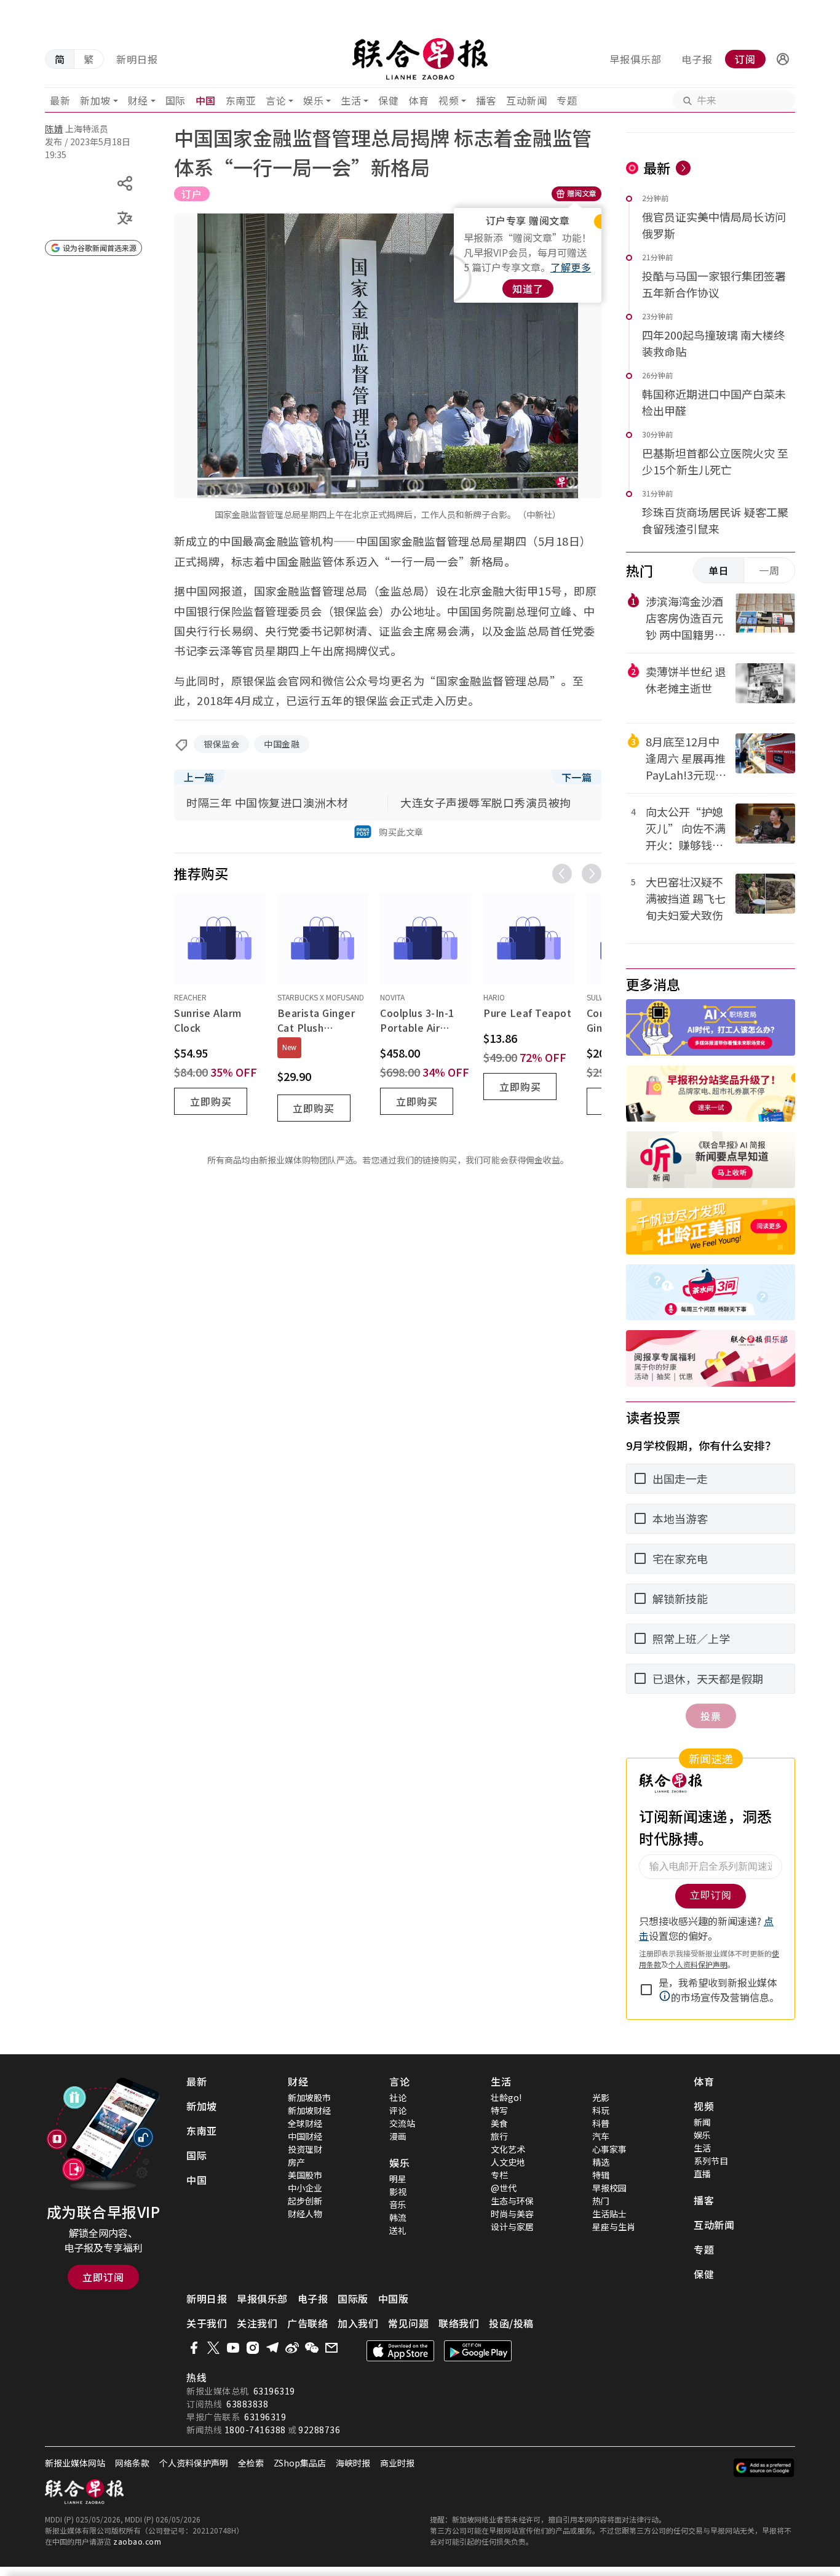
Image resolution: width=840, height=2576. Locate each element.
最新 (60, 100)
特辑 (601, 2175)
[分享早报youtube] (233, 2348)
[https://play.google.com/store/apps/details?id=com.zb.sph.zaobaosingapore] (478, 2351)
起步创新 (305, 2201)
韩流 (398, 2217)
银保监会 (221, 744)
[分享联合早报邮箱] (331, 2348)
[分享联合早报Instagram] (253, 2348)
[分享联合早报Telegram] (272, 2348)
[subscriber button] (783, 59)
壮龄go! (506, 2097)
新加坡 (95, 100)
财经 (138, 100)
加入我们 (358, 2323)
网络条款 (132, 2463)
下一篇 (577, 777)
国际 (176, 100)
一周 (769, 570)
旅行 (499, 2136)
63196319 (274, 2391)
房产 (296, 2162)
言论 (276, 100)
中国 (206, 100)
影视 (398, 2191)
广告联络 (307, 2323)
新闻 (702, 2122)
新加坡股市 (309, 2097)
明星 (398, 2179)
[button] (783, 59)
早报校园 (609, 2188)
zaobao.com (137, 2541)
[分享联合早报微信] (312, 2348)
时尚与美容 (512, 2214)
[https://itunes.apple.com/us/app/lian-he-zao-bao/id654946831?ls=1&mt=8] (400, 2351)
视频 (449, 100)
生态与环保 (512, 2201)
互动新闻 (526, 100)
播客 (486, 100)
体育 (418, 100)
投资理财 (305, 2149)
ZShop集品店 (300, 2463)
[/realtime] (683, 168)
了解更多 (571, 267)
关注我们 (257, 2323)
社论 (398, 2097)
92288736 (319, 2430)
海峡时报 (353, 2463)
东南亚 (241, 100)
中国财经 (305, 2136)
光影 (601, 2097)
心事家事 (609, 2149)
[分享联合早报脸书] (194, 2348)
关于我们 (207, 2323)
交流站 (402, 2123)
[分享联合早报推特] (213, 2348)
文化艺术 (508, 2149)
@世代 (504, 2188)
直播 (702, 2174)
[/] (420, 59)
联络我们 (459, 2323)
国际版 (353, 2299)
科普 (601, 2123)
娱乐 (313, 100)
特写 (499, 2110)
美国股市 (305, 2175)
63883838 (247, 2404)
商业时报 (397, 2463)
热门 (601, 2201)
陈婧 (54, 129)
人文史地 (508, 2162)
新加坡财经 (309, 2110)
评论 (398, 2110)
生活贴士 (609, 2214)
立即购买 (211, 1101)
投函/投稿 (511, 2323)
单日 (719, 570)
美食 (499, 2123)
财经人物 (305, 2214)
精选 (601, 2162)
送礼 (398, 2230)
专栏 (499, 2175)
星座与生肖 (614, 2227)
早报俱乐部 (636, 59)
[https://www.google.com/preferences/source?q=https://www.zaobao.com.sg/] (764, 2468)
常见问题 (408, 2323)
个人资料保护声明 (194, 2463)
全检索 (251, 2463)
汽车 (601, 2136)
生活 (351, 100)
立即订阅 (103, 2277)
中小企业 (305, 2188)
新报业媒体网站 (75, 2463)
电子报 (697, 59)
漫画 (398, 2136)
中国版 (394, 2299)
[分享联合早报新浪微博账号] (292, 2348)
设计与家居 (512, 2227)
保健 (388, 100)
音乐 (398, 2204)
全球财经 (305, 2123)
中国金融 (282, 744)
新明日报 (137, 59)
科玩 (601, 2110)
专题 (567, 100)
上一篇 (199, 777)
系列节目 (711, 2161)
